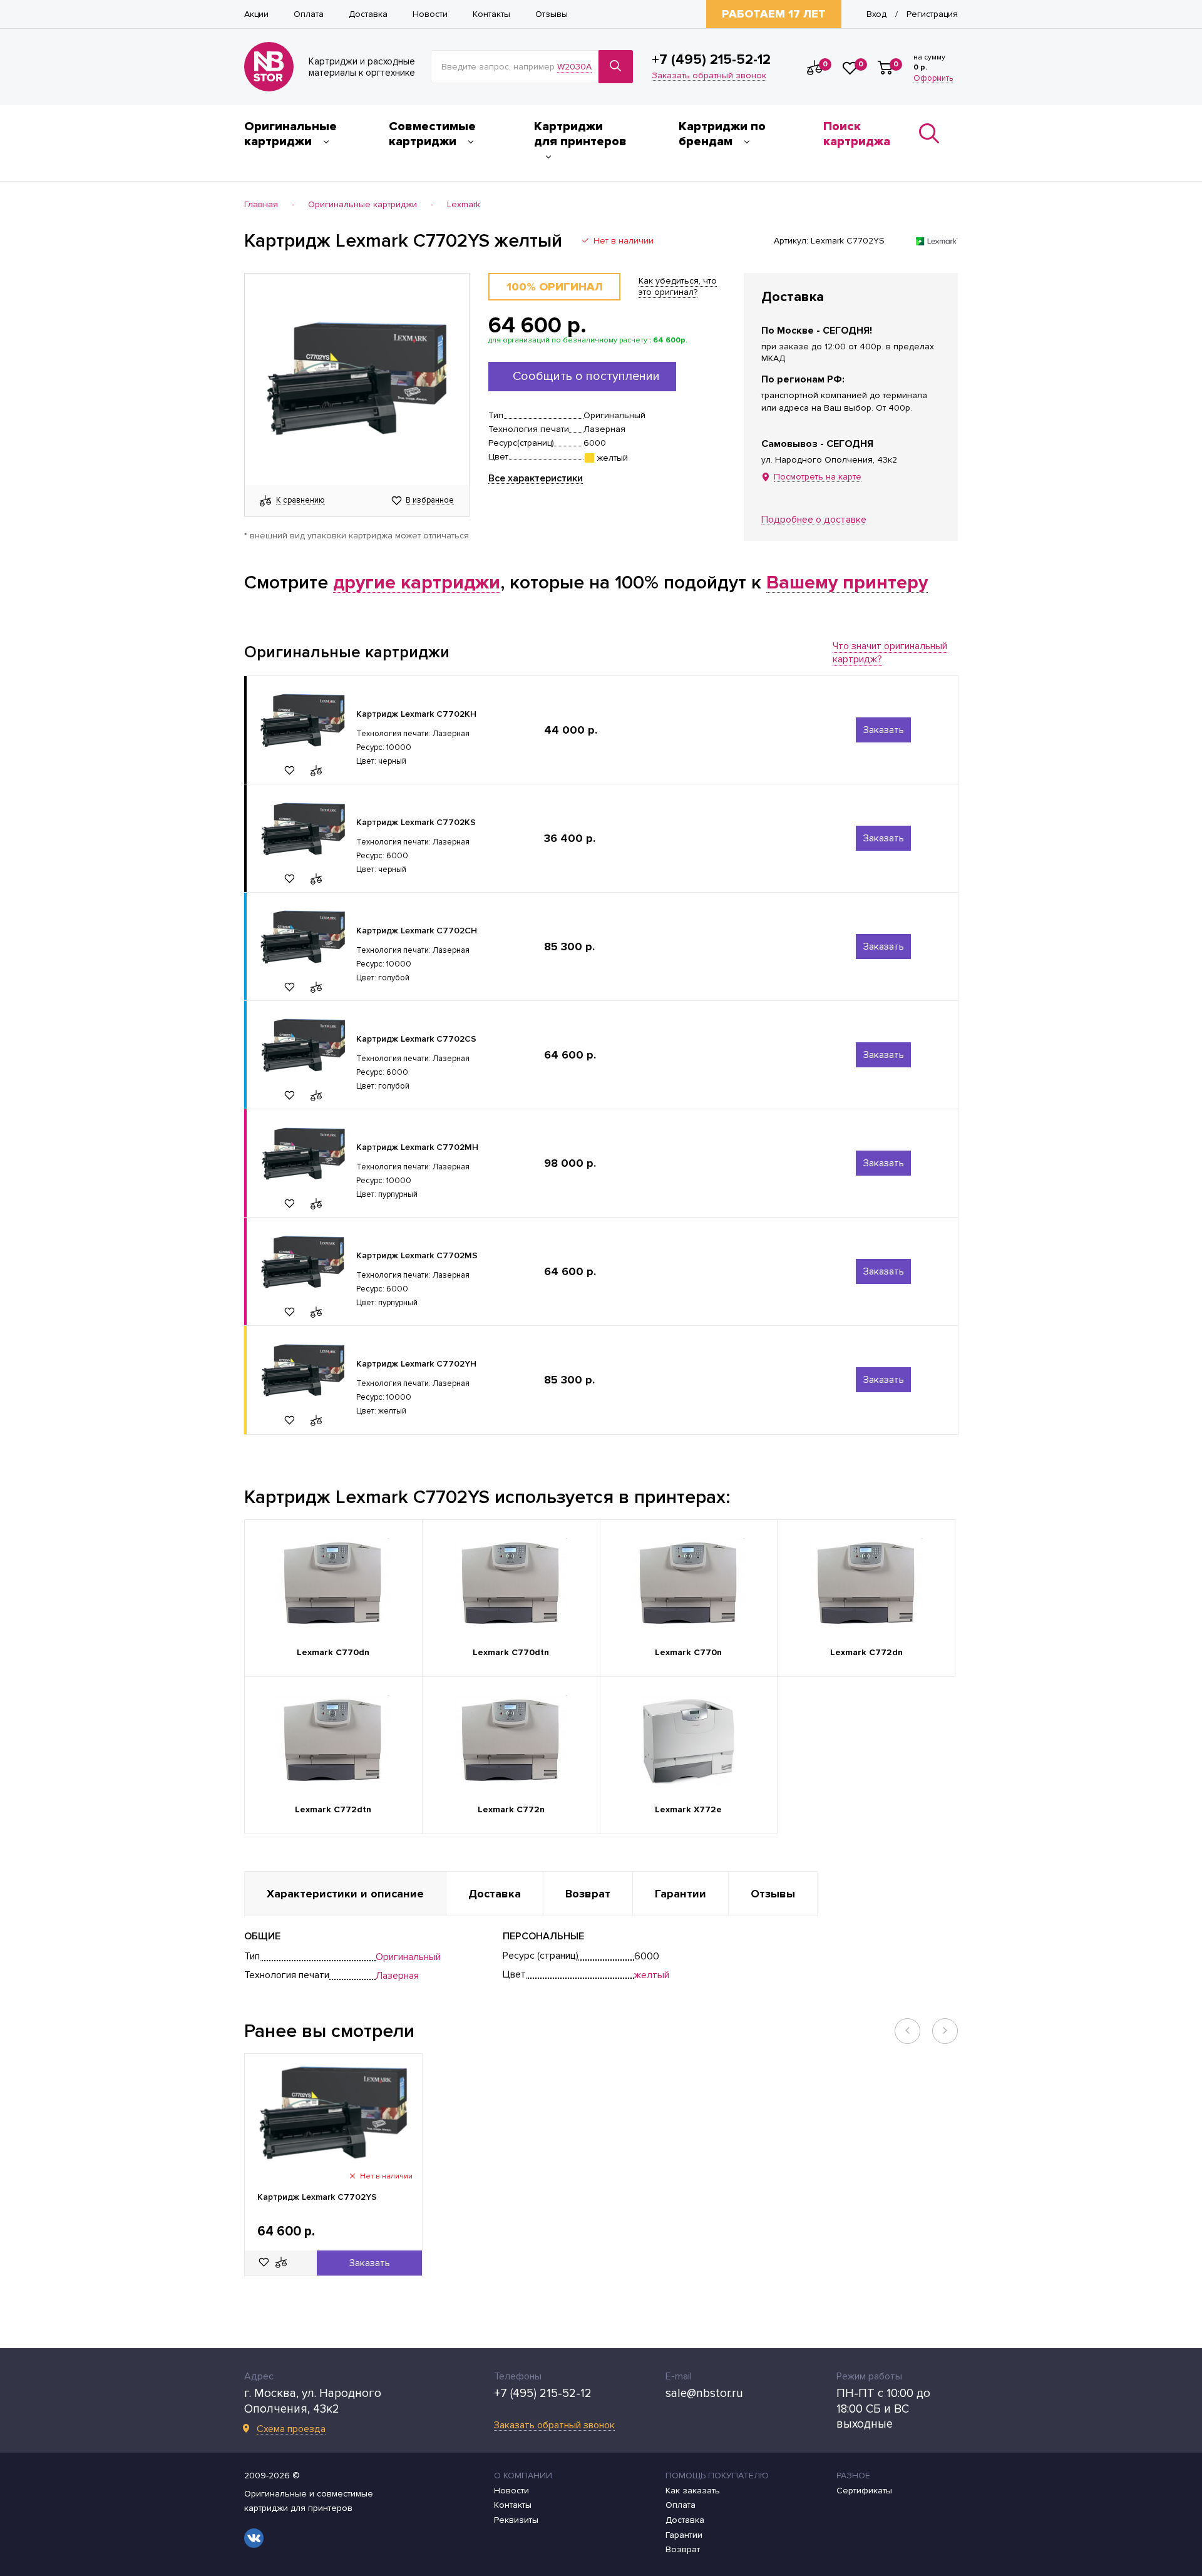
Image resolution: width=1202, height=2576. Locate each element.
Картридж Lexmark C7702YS (317, 2197)
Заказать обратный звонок (709, 76)
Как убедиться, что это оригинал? (678, 286)
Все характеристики (536, 479)
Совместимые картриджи (432, 134)
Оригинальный (408, 1957)
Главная (261, 205)
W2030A (574, 67)
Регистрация (932, 14)
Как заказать (693, 2491)
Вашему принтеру (847, 583)
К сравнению (300, 501)
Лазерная (397, 1976)
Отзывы (552, 14)
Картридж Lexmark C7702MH (417, 1147)
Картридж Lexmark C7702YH (416, 1364)
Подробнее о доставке (814, 520)
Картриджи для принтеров (580, 134)
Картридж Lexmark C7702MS (417, 1255)
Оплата (309, 14)
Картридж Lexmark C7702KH (416, 714)
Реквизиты (516, 2520)
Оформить (933, 79)
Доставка (368, 14)
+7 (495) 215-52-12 (711, 60)
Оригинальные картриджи (290, 134)
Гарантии (684, 2535)
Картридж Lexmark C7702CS (416, 1039)
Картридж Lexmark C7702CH (417, 931)
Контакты (491, 14)
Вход (876, 14)
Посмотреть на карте (818, 477)
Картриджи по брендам (722, 134)
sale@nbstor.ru (704, 2394)
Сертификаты (864, 2491)
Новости (430, 14)
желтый (652, 1975)
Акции (256, 14)
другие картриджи (417, 583)
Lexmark (464, 205)
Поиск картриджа (857, 134)
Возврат (683, 2550)
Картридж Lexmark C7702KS (416, 822)
